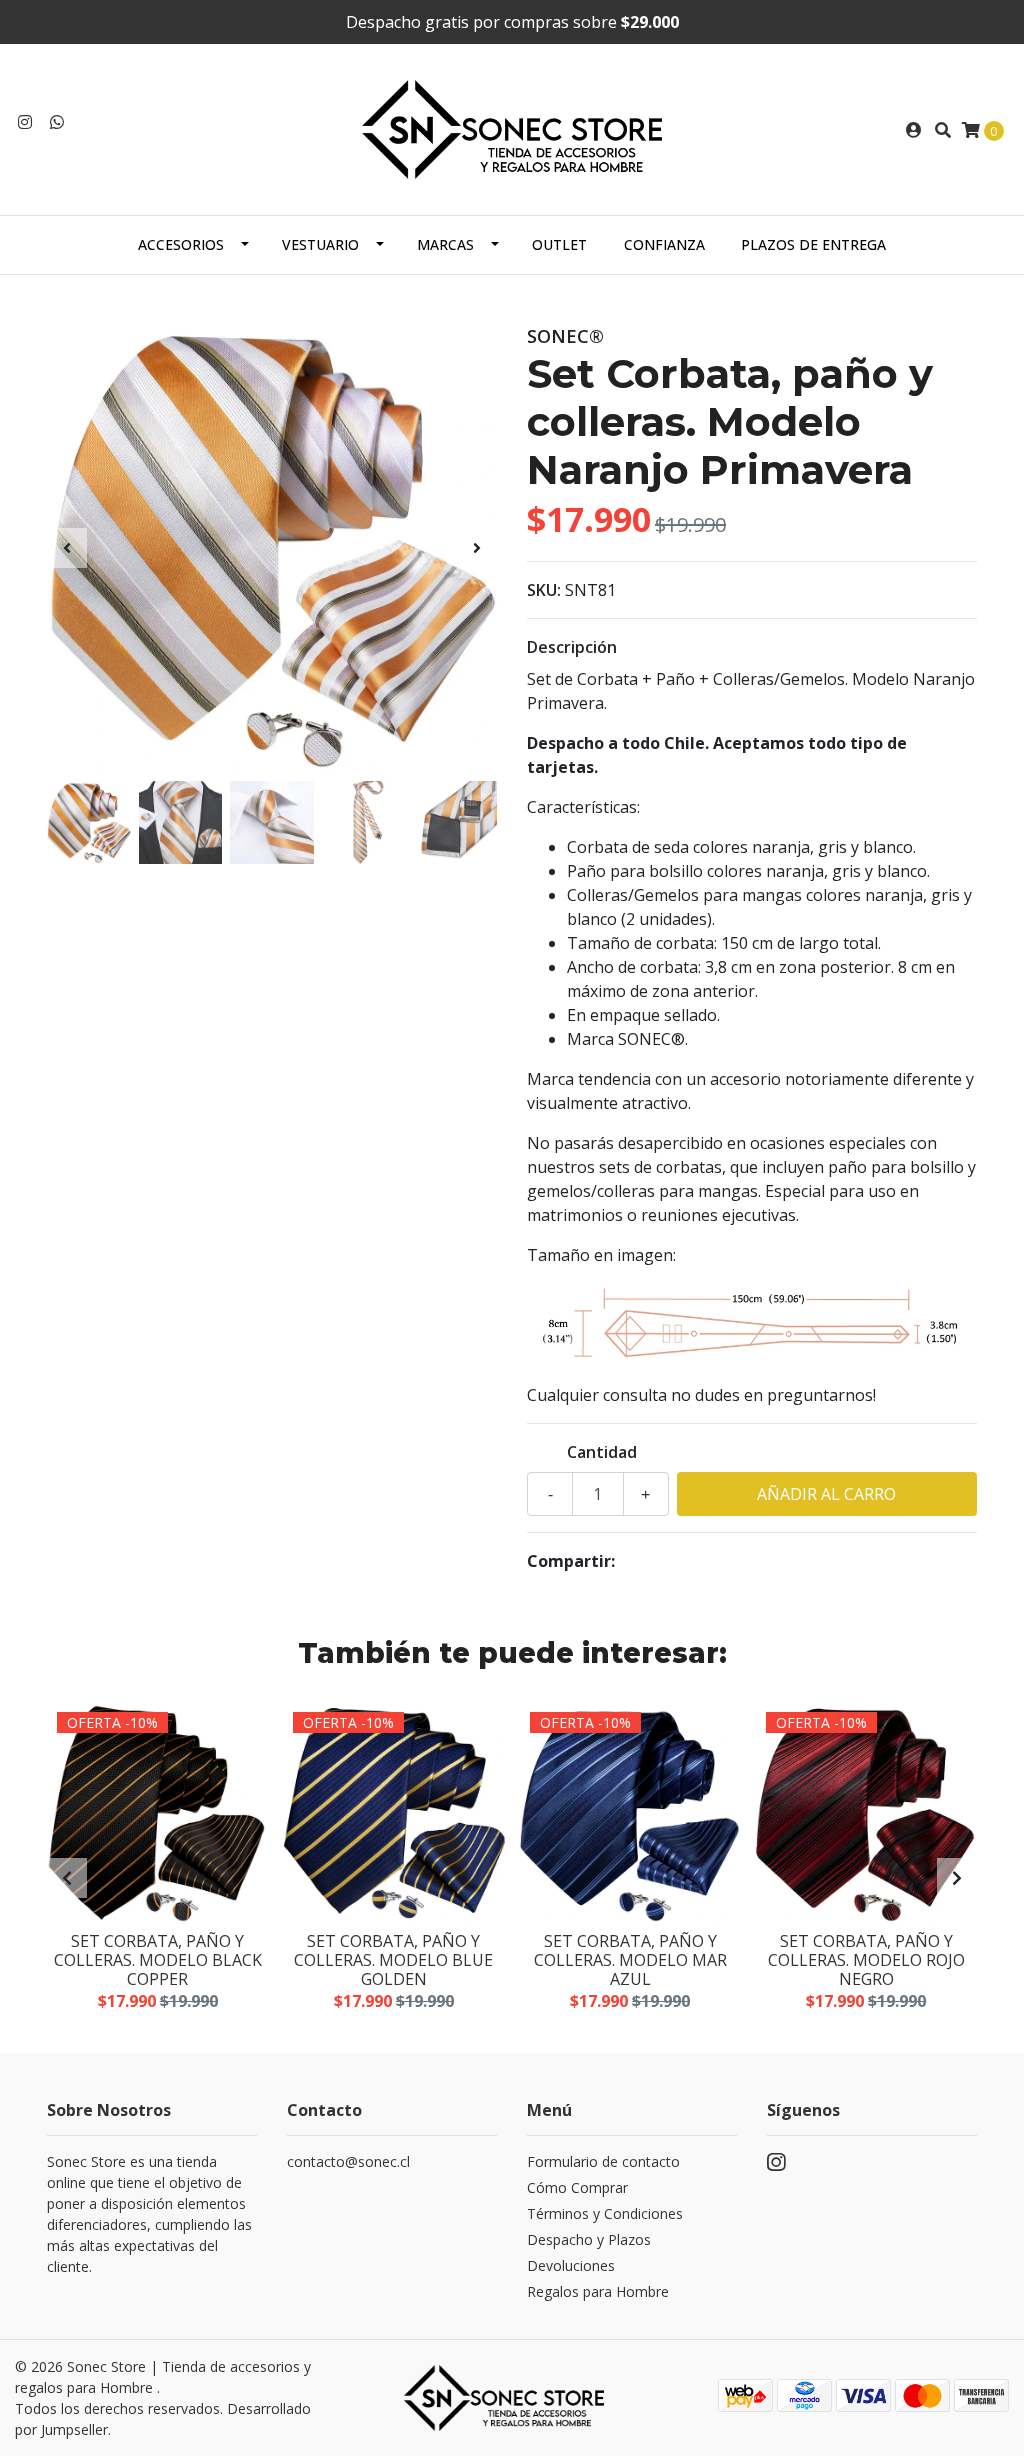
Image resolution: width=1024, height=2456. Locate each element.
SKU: (544, 590)
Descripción (572, 647)
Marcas (445, 244)
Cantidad (602, 1452)
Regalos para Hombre (598, 2291)
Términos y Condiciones (605, 2213)
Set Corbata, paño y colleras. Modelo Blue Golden (393, 1960)
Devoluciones (571, 2265)
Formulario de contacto (603, 2161)
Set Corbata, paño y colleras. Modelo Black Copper (158, 1960)
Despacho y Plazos (589, 2239)
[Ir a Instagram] (25, 122)
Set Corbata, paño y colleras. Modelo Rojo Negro (866, 1960)
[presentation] (67, 548)
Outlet (559, 244)
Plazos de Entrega (813, 244)
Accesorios (181, 244)
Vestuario (320, 244)
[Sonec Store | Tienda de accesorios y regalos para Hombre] (512, 128)
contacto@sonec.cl (348, 2161)
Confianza (664, 244)
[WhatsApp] (57, 122)
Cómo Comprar (577, 2187)
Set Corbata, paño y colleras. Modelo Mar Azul (630, 1960)
